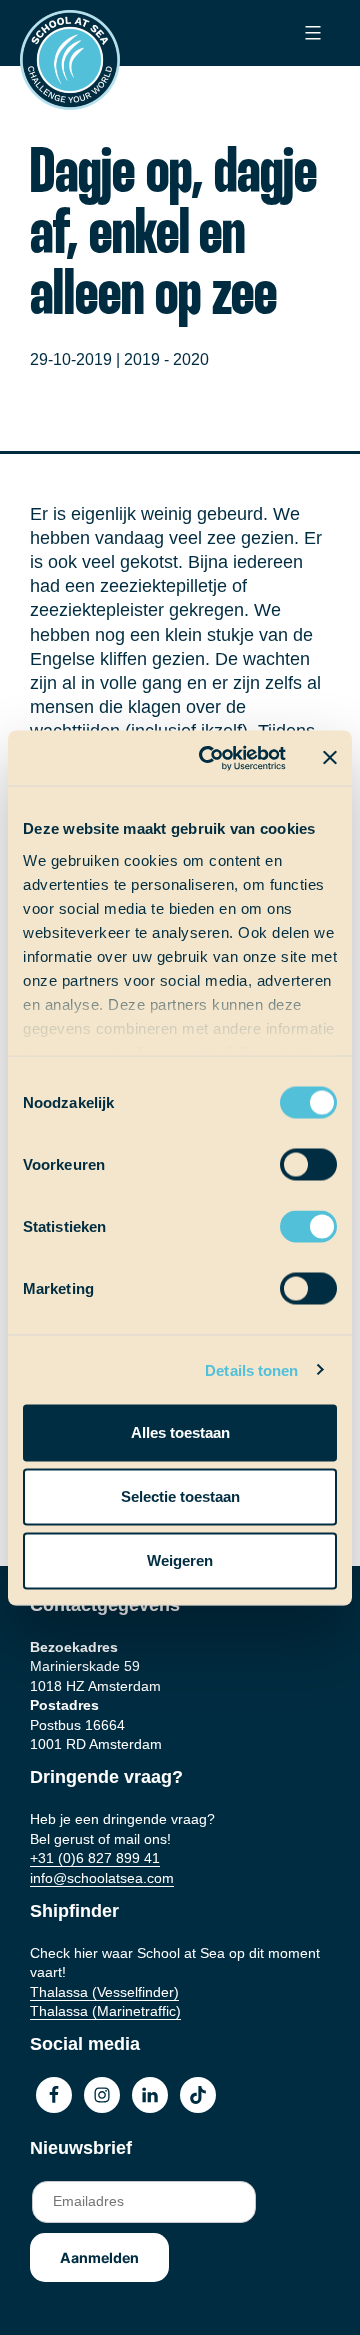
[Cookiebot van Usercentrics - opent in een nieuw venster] (211, 758)
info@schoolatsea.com (102, 1878)
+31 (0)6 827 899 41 (95, 1858)
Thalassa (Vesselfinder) (104, 1992)
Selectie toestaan (180, 1496)
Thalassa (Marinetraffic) (105, 2011)
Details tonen (251, 1369)
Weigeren (180, 1560)
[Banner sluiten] (330, 758)
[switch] (289, 1158)
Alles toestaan (180, 1432)
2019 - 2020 (166, 359)
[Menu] (310, 33)
